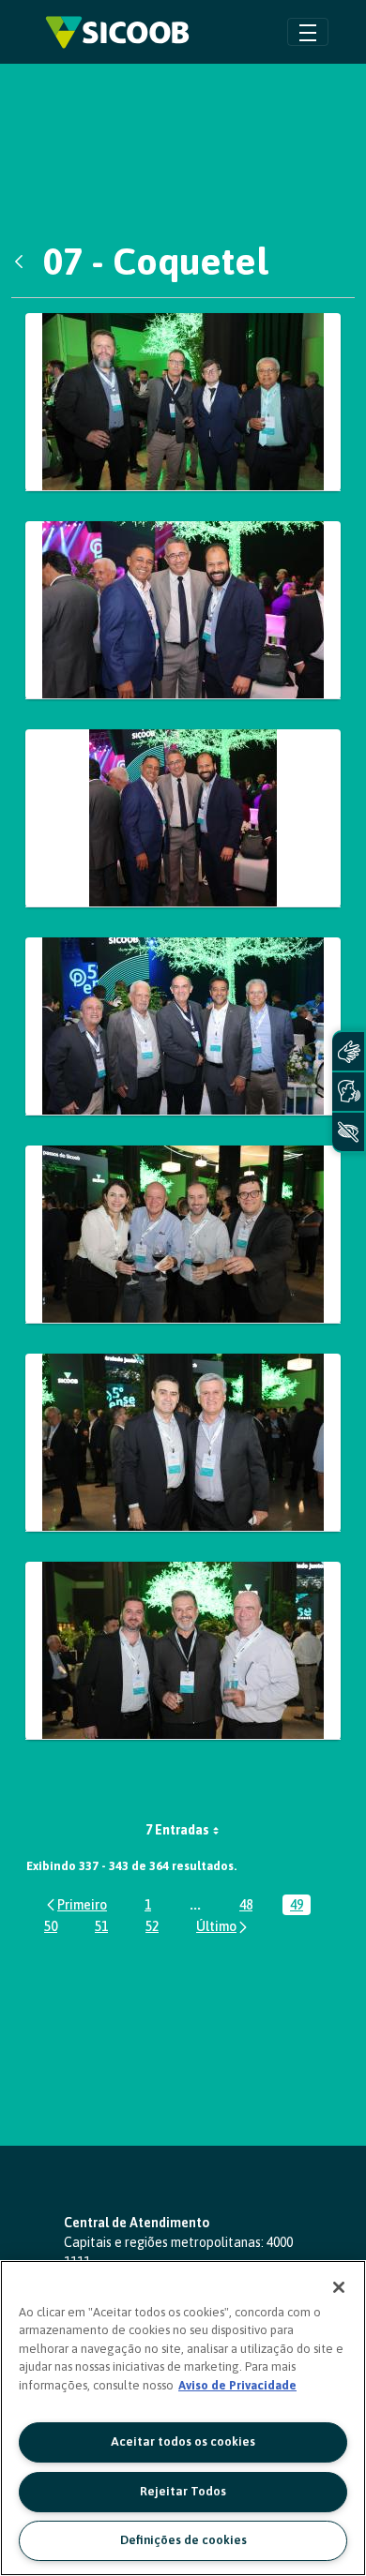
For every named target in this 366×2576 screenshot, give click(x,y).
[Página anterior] (76, 1904)
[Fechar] (339, 2287)
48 (250, 1906)
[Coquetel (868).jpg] (183, 1026)
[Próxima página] (223, 1927)
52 (156, 1928)
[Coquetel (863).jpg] (183, 818)
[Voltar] (23, 262)
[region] (183, 2418)
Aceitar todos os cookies (183, 2441)
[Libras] (348, 1051)
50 (54, 1928)
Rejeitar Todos (183, 2491)
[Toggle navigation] (308, 31)
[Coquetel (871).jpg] (183, 1235)
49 (300, 1906)
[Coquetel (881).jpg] (183, 1651)
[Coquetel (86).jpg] (183, 402)
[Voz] (348, 1092)
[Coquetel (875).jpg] (183, 1443)
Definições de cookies (183, 2540)
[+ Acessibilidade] (348, 1132)
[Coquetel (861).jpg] (183, 610)
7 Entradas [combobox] (177, 1830)
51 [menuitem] (105, 1928)
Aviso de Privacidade (237, 2385)
